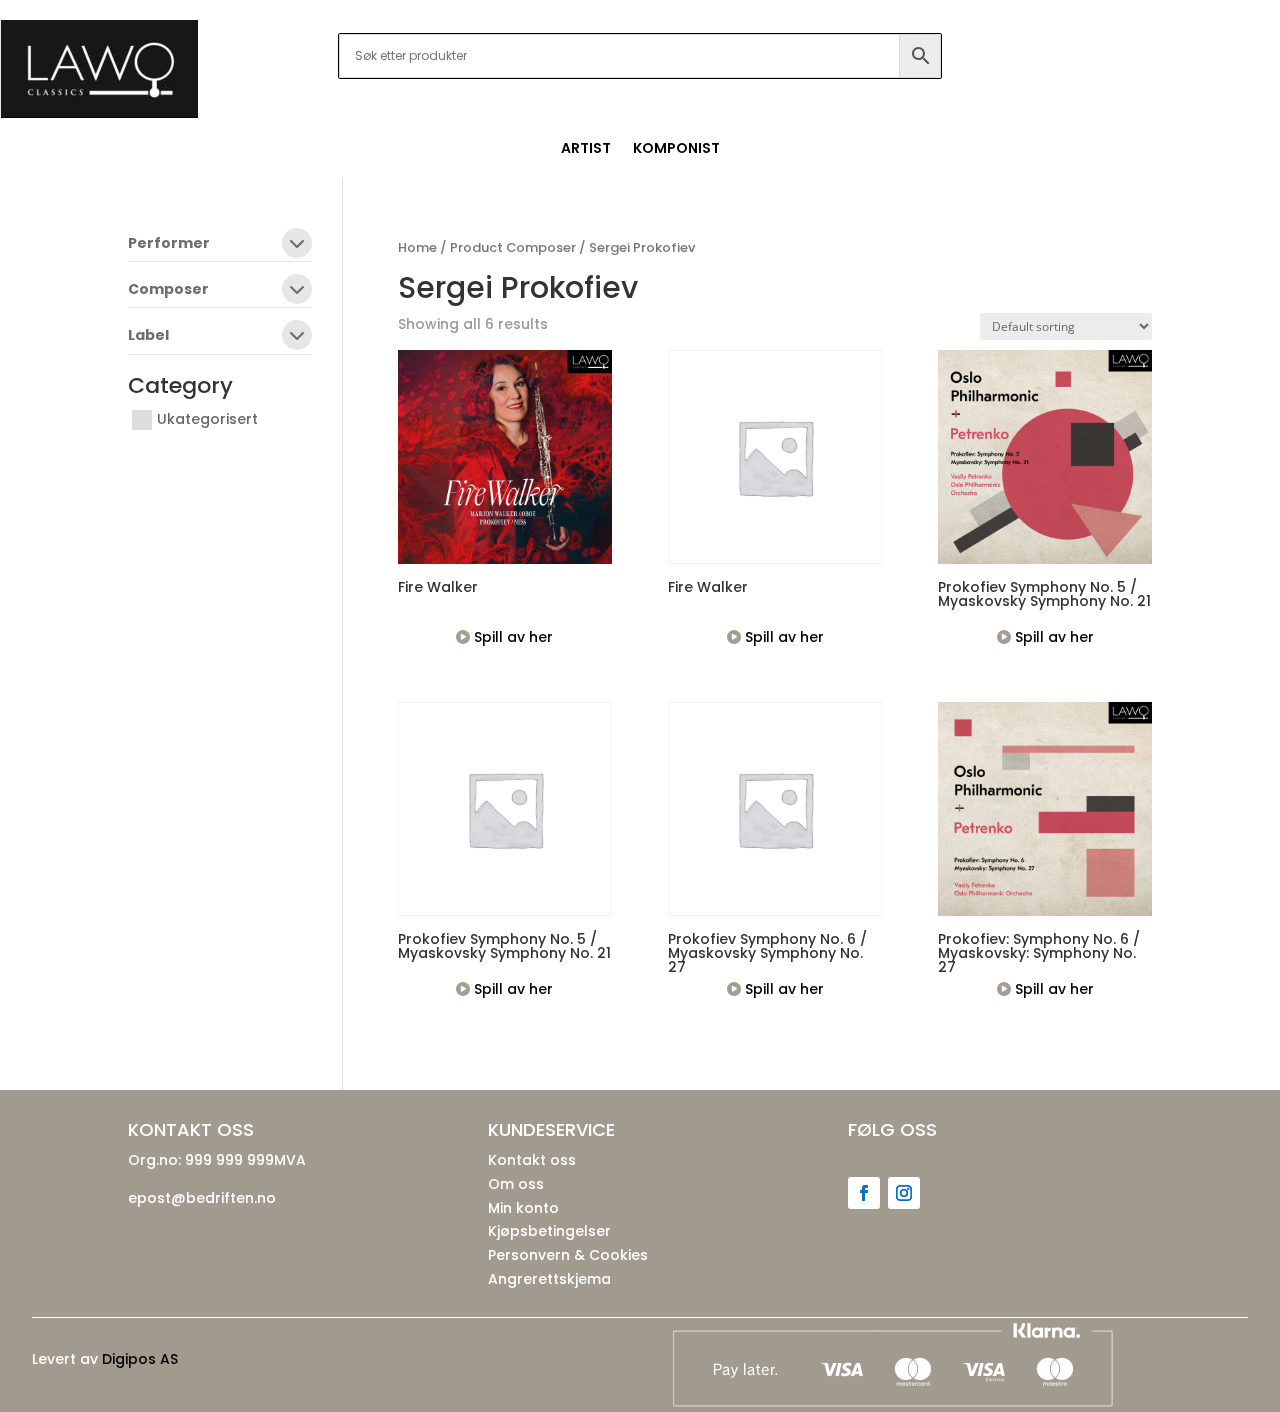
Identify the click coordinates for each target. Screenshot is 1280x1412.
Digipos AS (140, 1359)
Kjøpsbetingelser (549, 1231)
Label (148, 336)
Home (417, 247)
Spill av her (511, 637)
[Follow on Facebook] (864, 1193)
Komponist (676, 149)
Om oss (516, 1184)
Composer (168, 290)
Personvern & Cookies (568, 1255)
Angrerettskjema (549, 1279)
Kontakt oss (532, 1160)
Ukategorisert (207, 419)
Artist (586, 149)
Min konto (523, 1208)
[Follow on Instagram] (904, 1193)
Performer (169, 244)
